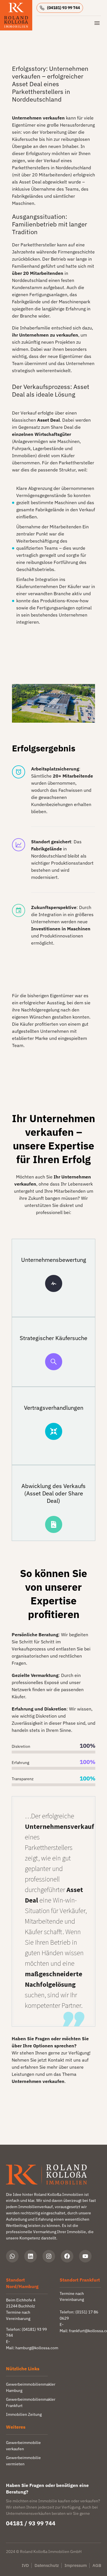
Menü (97, 23)
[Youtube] (85, 2256)
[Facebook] (67, 2256)
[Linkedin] (31, 2256)
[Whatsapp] (12, 2256)
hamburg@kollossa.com (37, 2348)
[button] (19, 772)
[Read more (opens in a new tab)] (61, 8)
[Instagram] (49, 2256)
